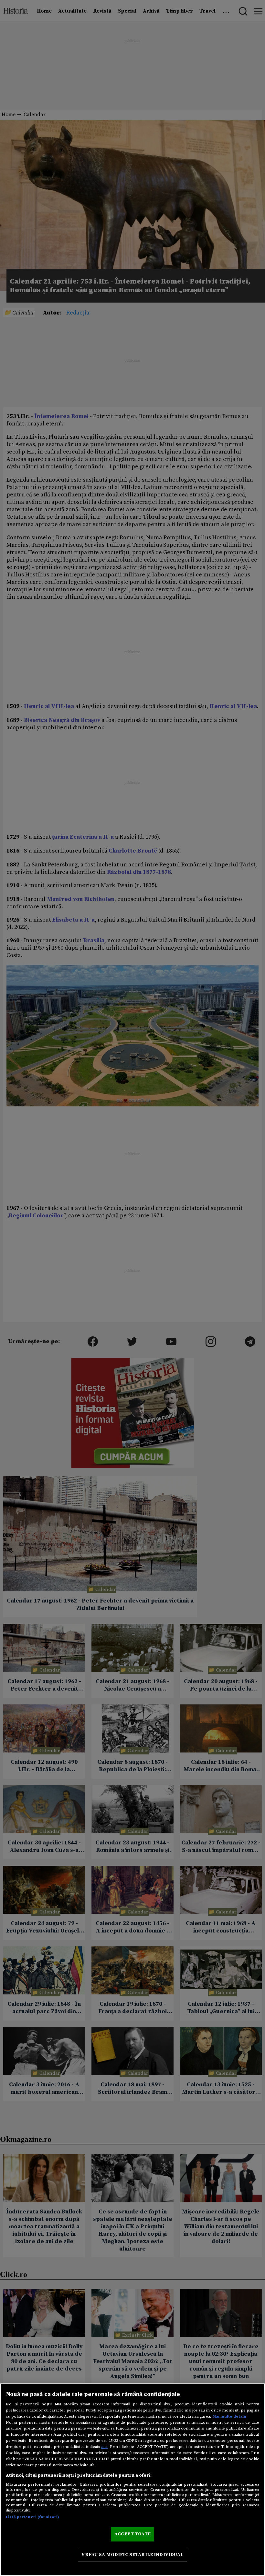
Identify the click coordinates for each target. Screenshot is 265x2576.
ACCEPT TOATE (132, 2534)
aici (104, 2447)
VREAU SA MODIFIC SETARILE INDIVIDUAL (132, 2555)
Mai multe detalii (229, 2416)
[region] (132, 2480)
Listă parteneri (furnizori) (32, 2517)
